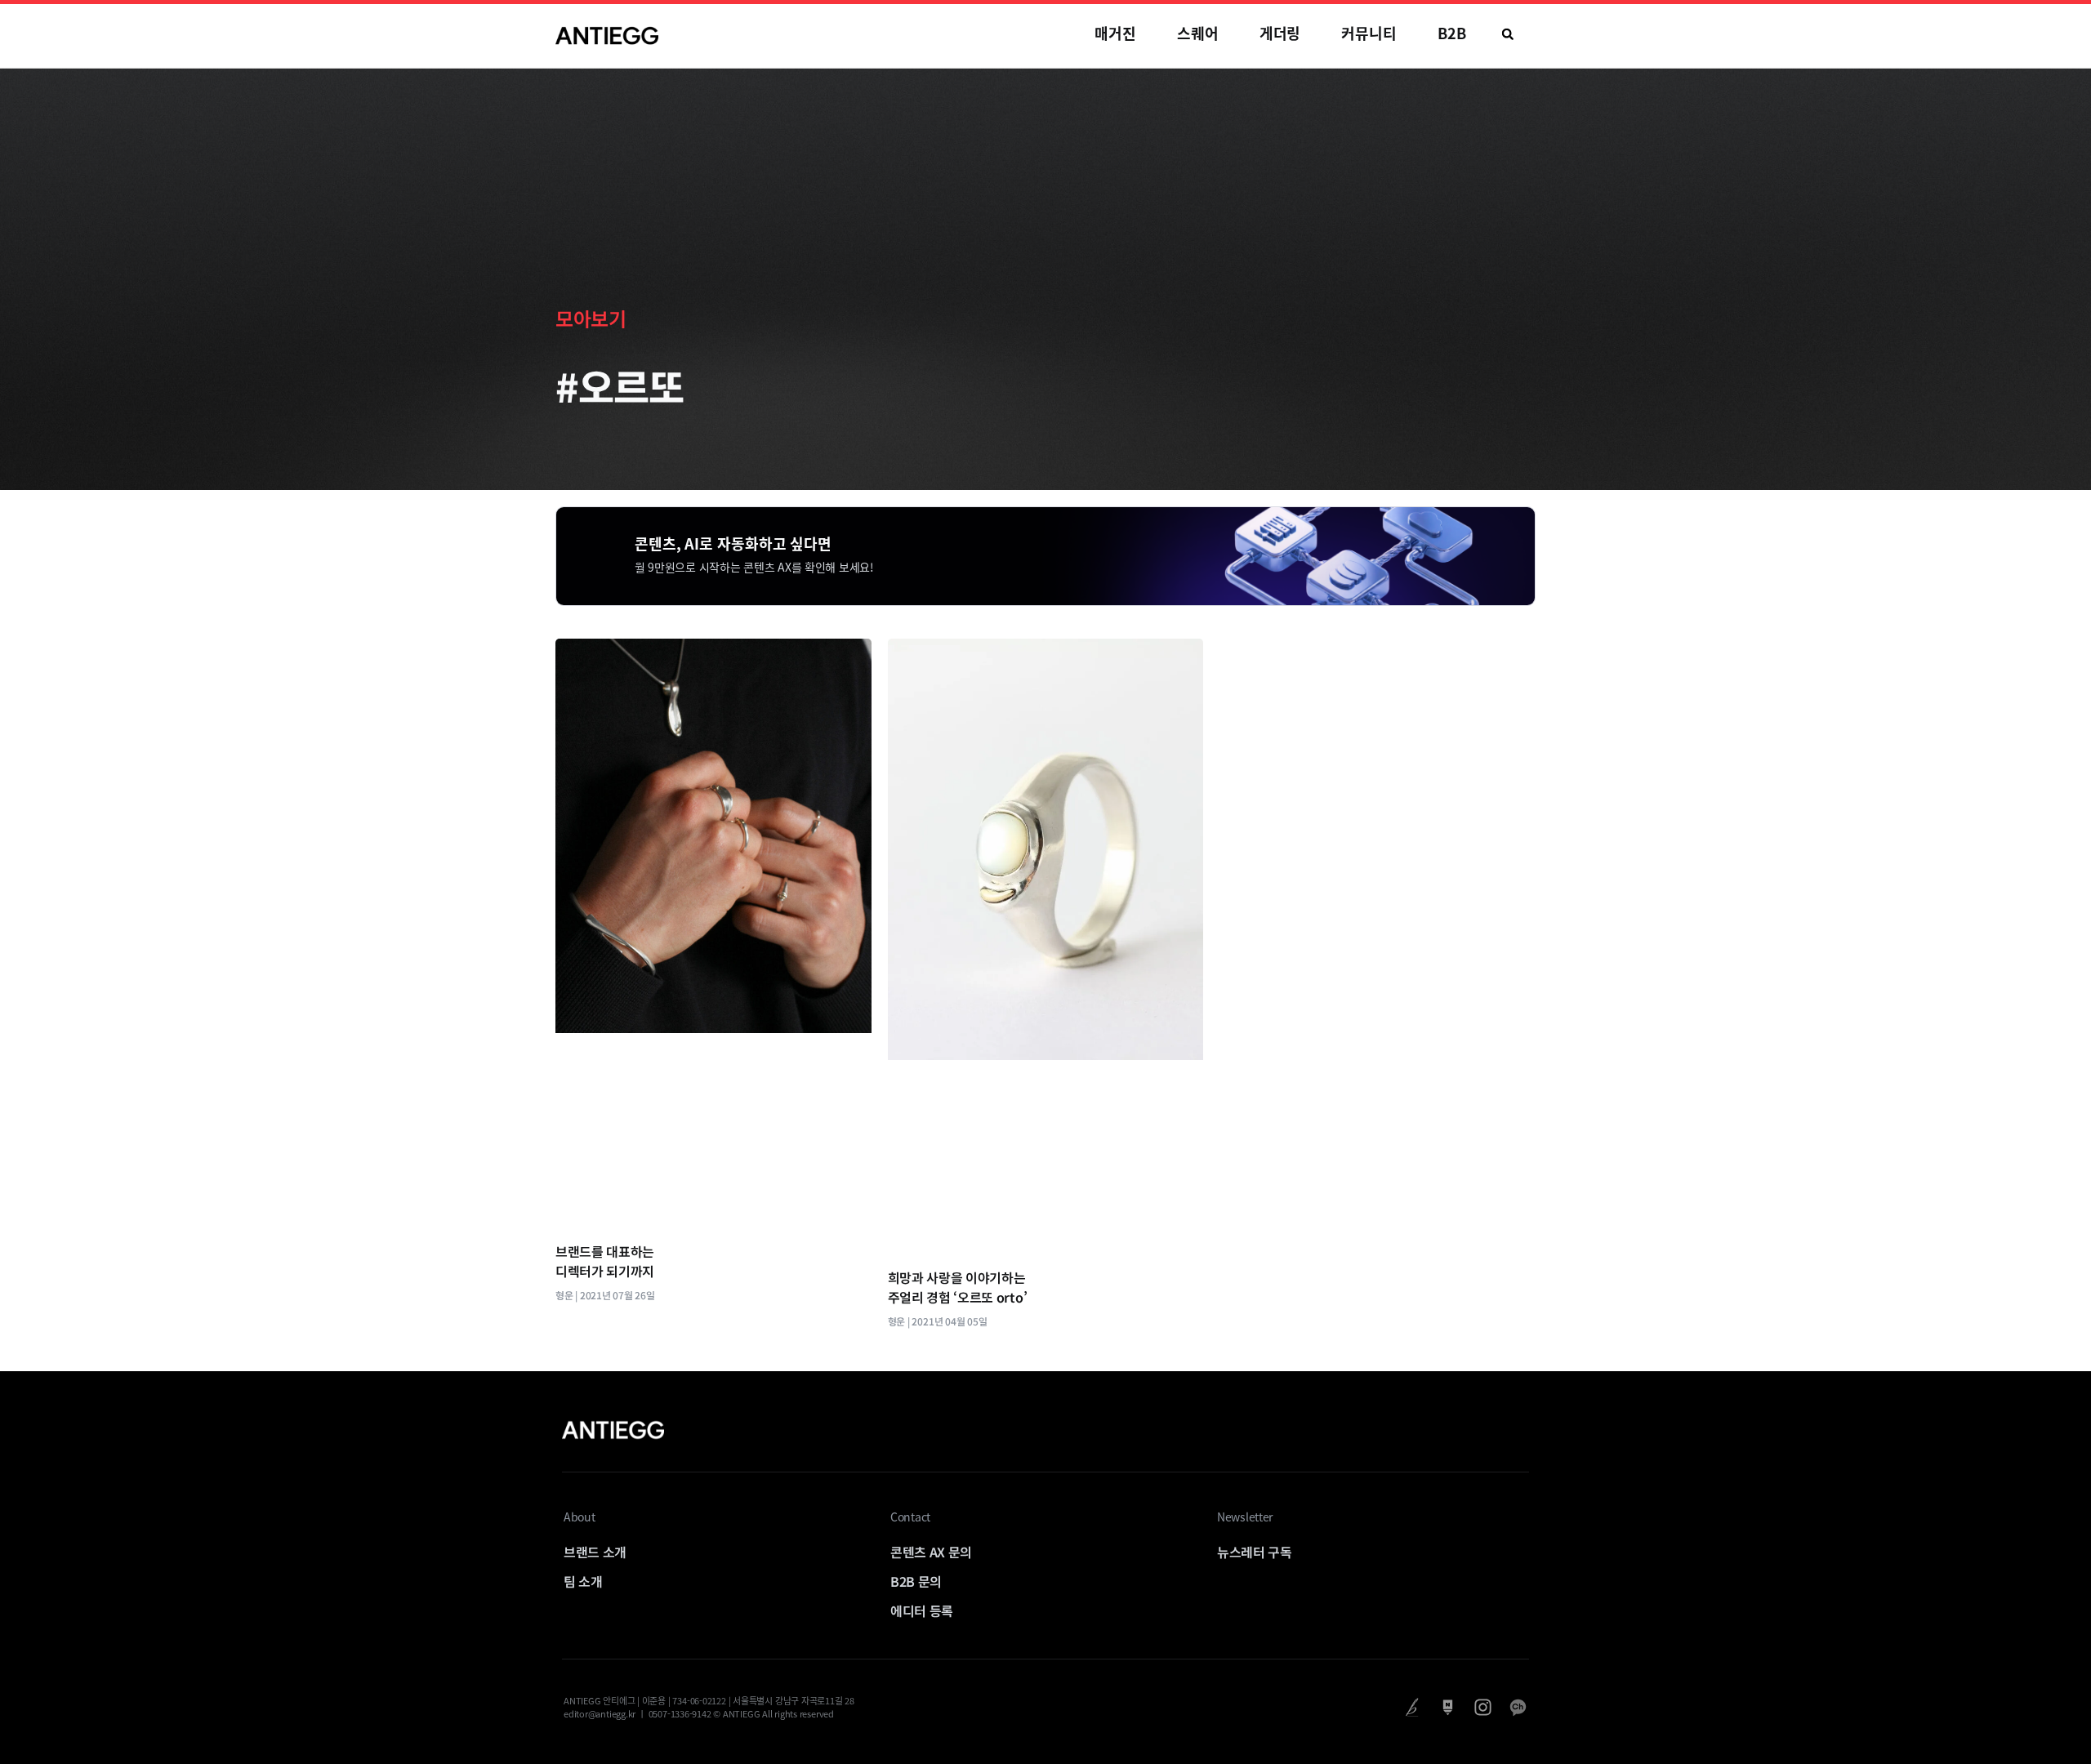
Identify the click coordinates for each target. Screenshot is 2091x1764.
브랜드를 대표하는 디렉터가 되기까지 (605, 1261)
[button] (1508, 34)
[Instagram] (1483, 1707)
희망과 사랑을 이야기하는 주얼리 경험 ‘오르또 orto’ (958, 1287)
